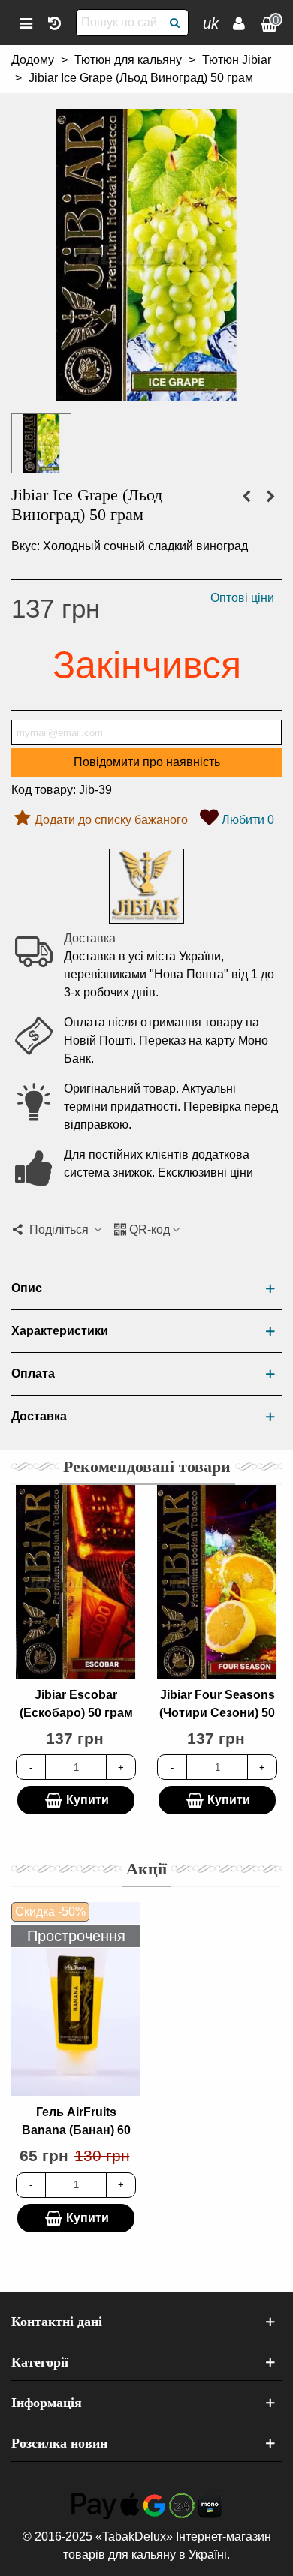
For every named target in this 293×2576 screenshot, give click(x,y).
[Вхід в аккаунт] (239, 23)
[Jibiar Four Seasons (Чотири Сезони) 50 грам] (217, 1582)
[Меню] (26, 23)
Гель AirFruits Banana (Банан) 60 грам (76, 2130)
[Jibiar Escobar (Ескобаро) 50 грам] (76, 1582)
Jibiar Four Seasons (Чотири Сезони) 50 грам (217, 1713)
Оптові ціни (242, 598)
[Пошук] (175, 23)
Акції (146, 1869)
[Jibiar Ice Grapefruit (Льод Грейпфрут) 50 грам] (270, 497)
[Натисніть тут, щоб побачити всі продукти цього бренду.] (146, 886)
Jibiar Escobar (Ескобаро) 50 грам (76, 1704)
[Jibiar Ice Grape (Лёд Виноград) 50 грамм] (146, 392)
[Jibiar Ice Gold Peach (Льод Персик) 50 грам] (246, 497)
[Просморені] (54, 23)
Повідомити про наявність (147, 762)
